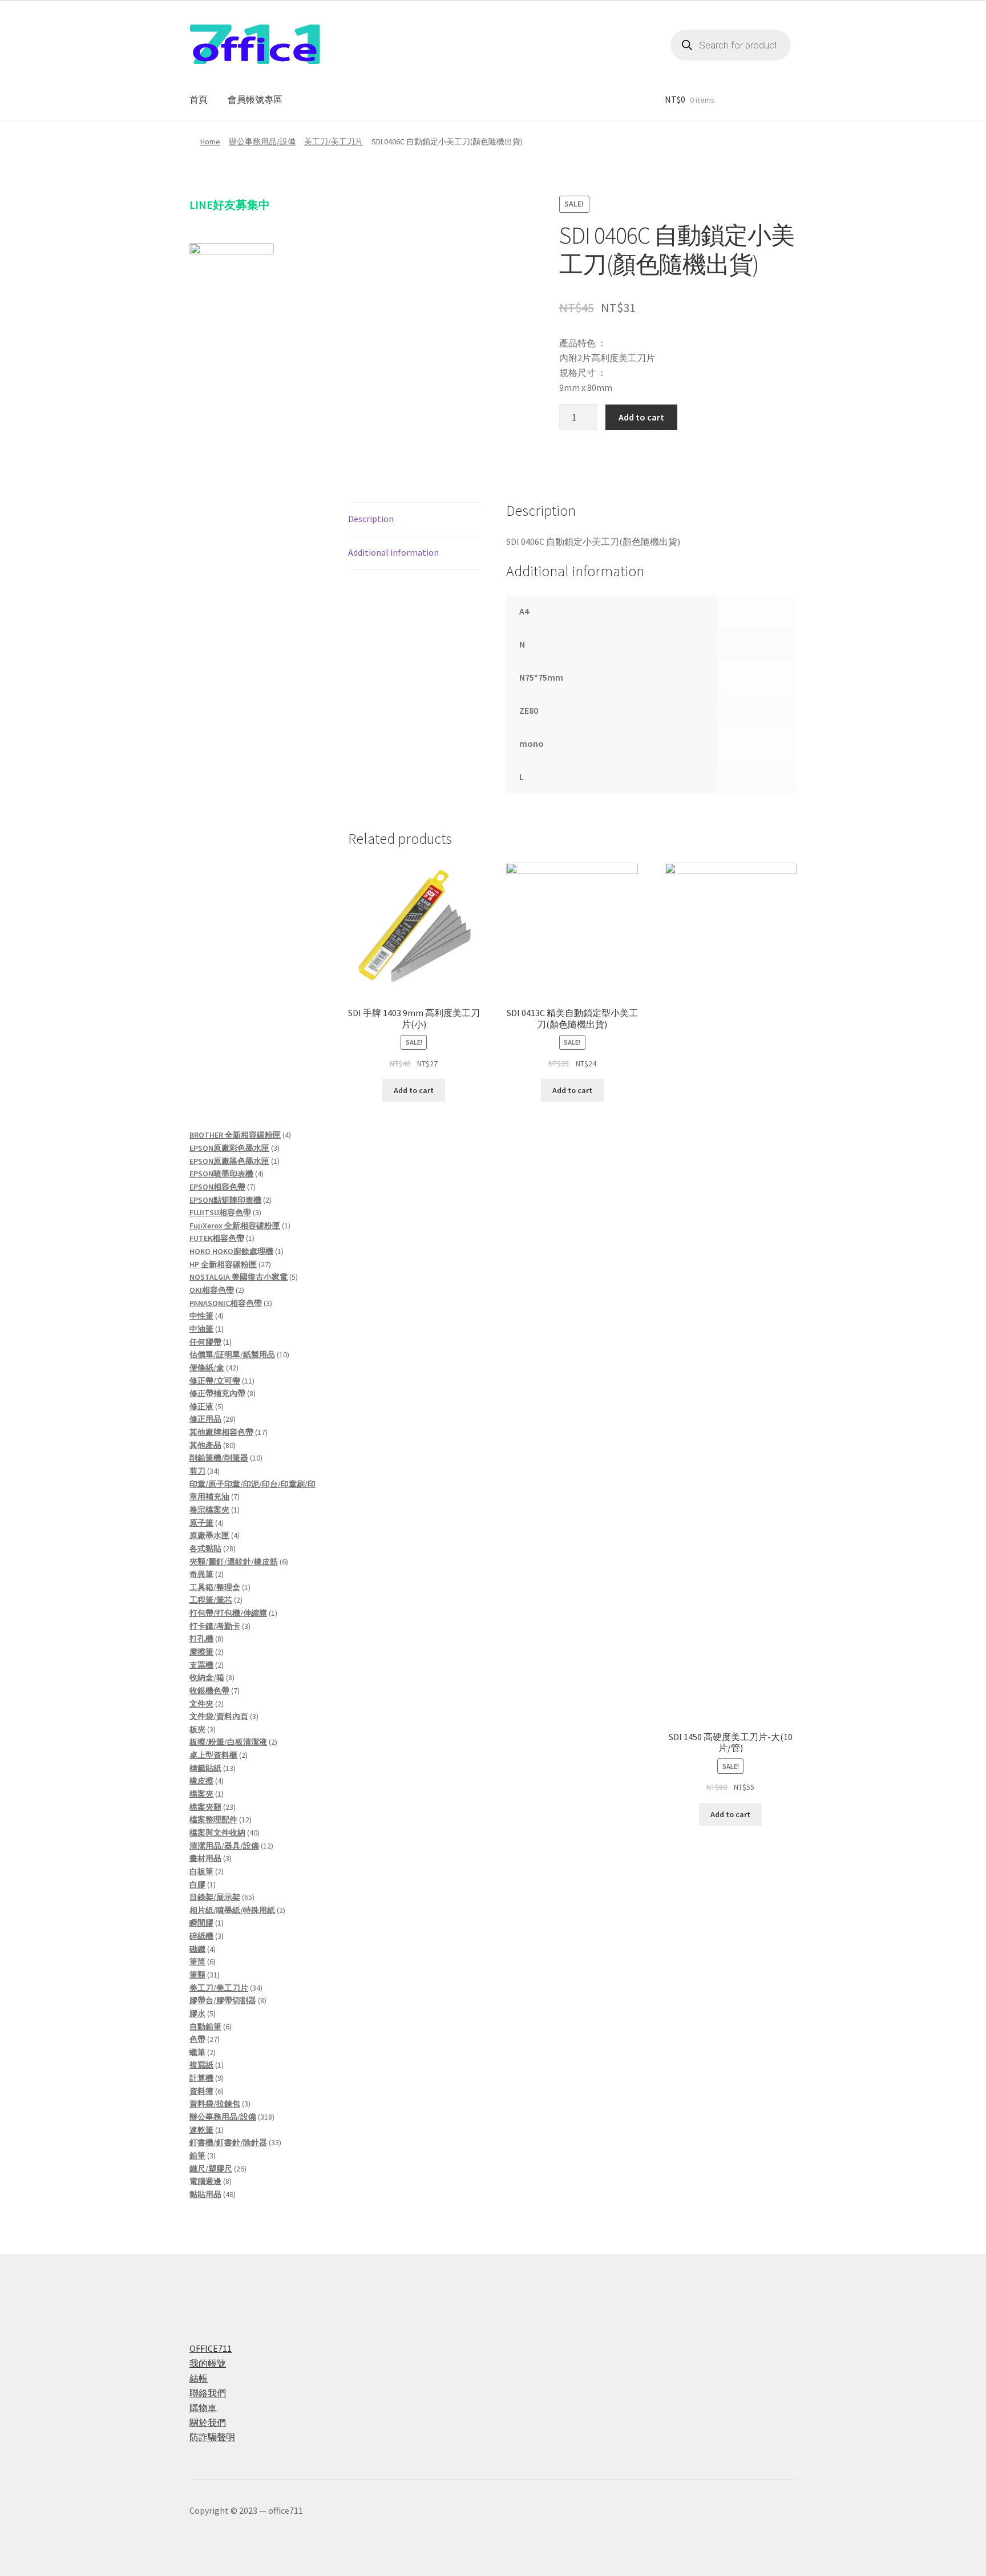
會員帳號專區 (255, 99)
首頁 (199, 99)
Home (210, 141)
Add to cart (641, 417)
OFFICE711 (211, 2348)
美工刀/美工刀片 (334, 141)
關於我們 (208, 2423)
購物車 (203, 2408)
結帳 (199, 2378)
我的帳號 (208, 2363)
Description (371, 519)
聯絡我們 (208, 2393)
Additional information (393, 552)
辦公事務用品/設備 (262, 141)
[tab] (414, 519)
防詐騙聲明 (212, 2437)
